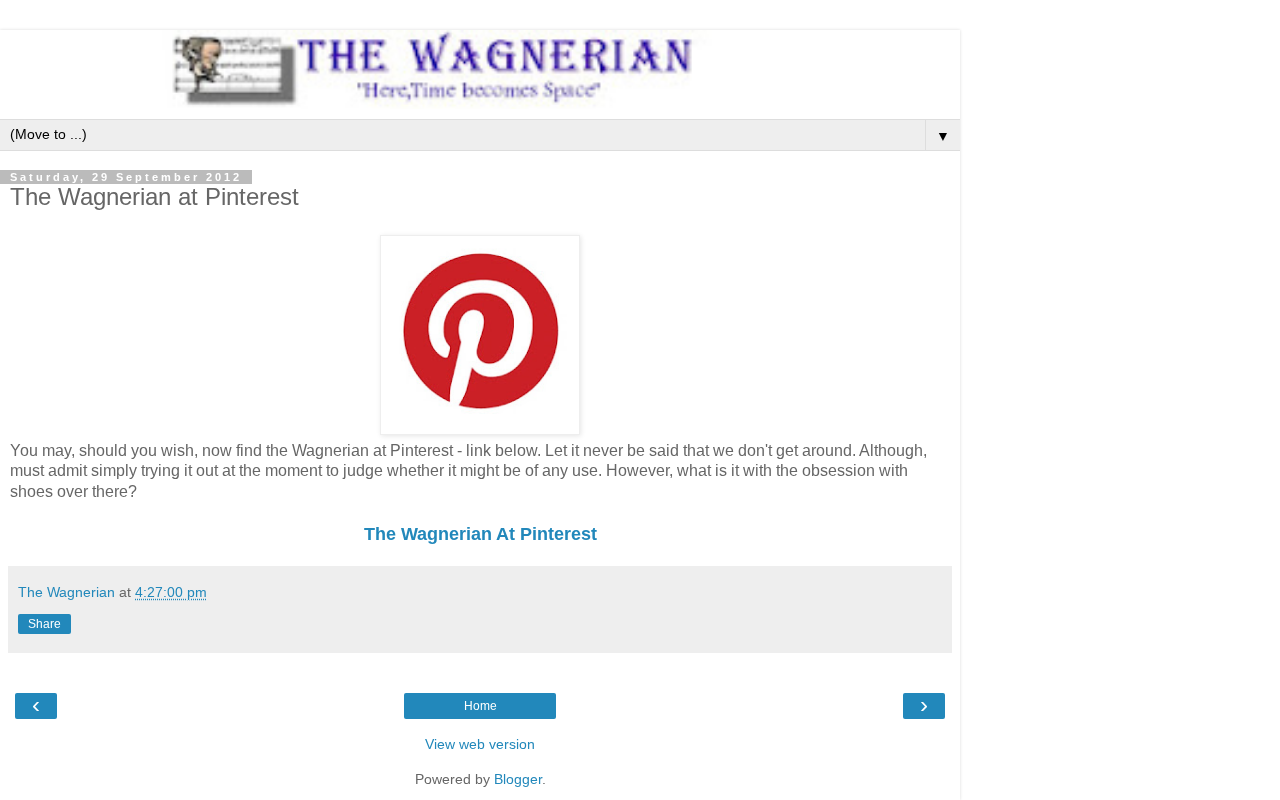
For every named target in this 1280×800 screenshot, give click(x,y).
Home (480, 706)
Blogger (518, 779)
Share (44, 624)
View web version (480, 744)
